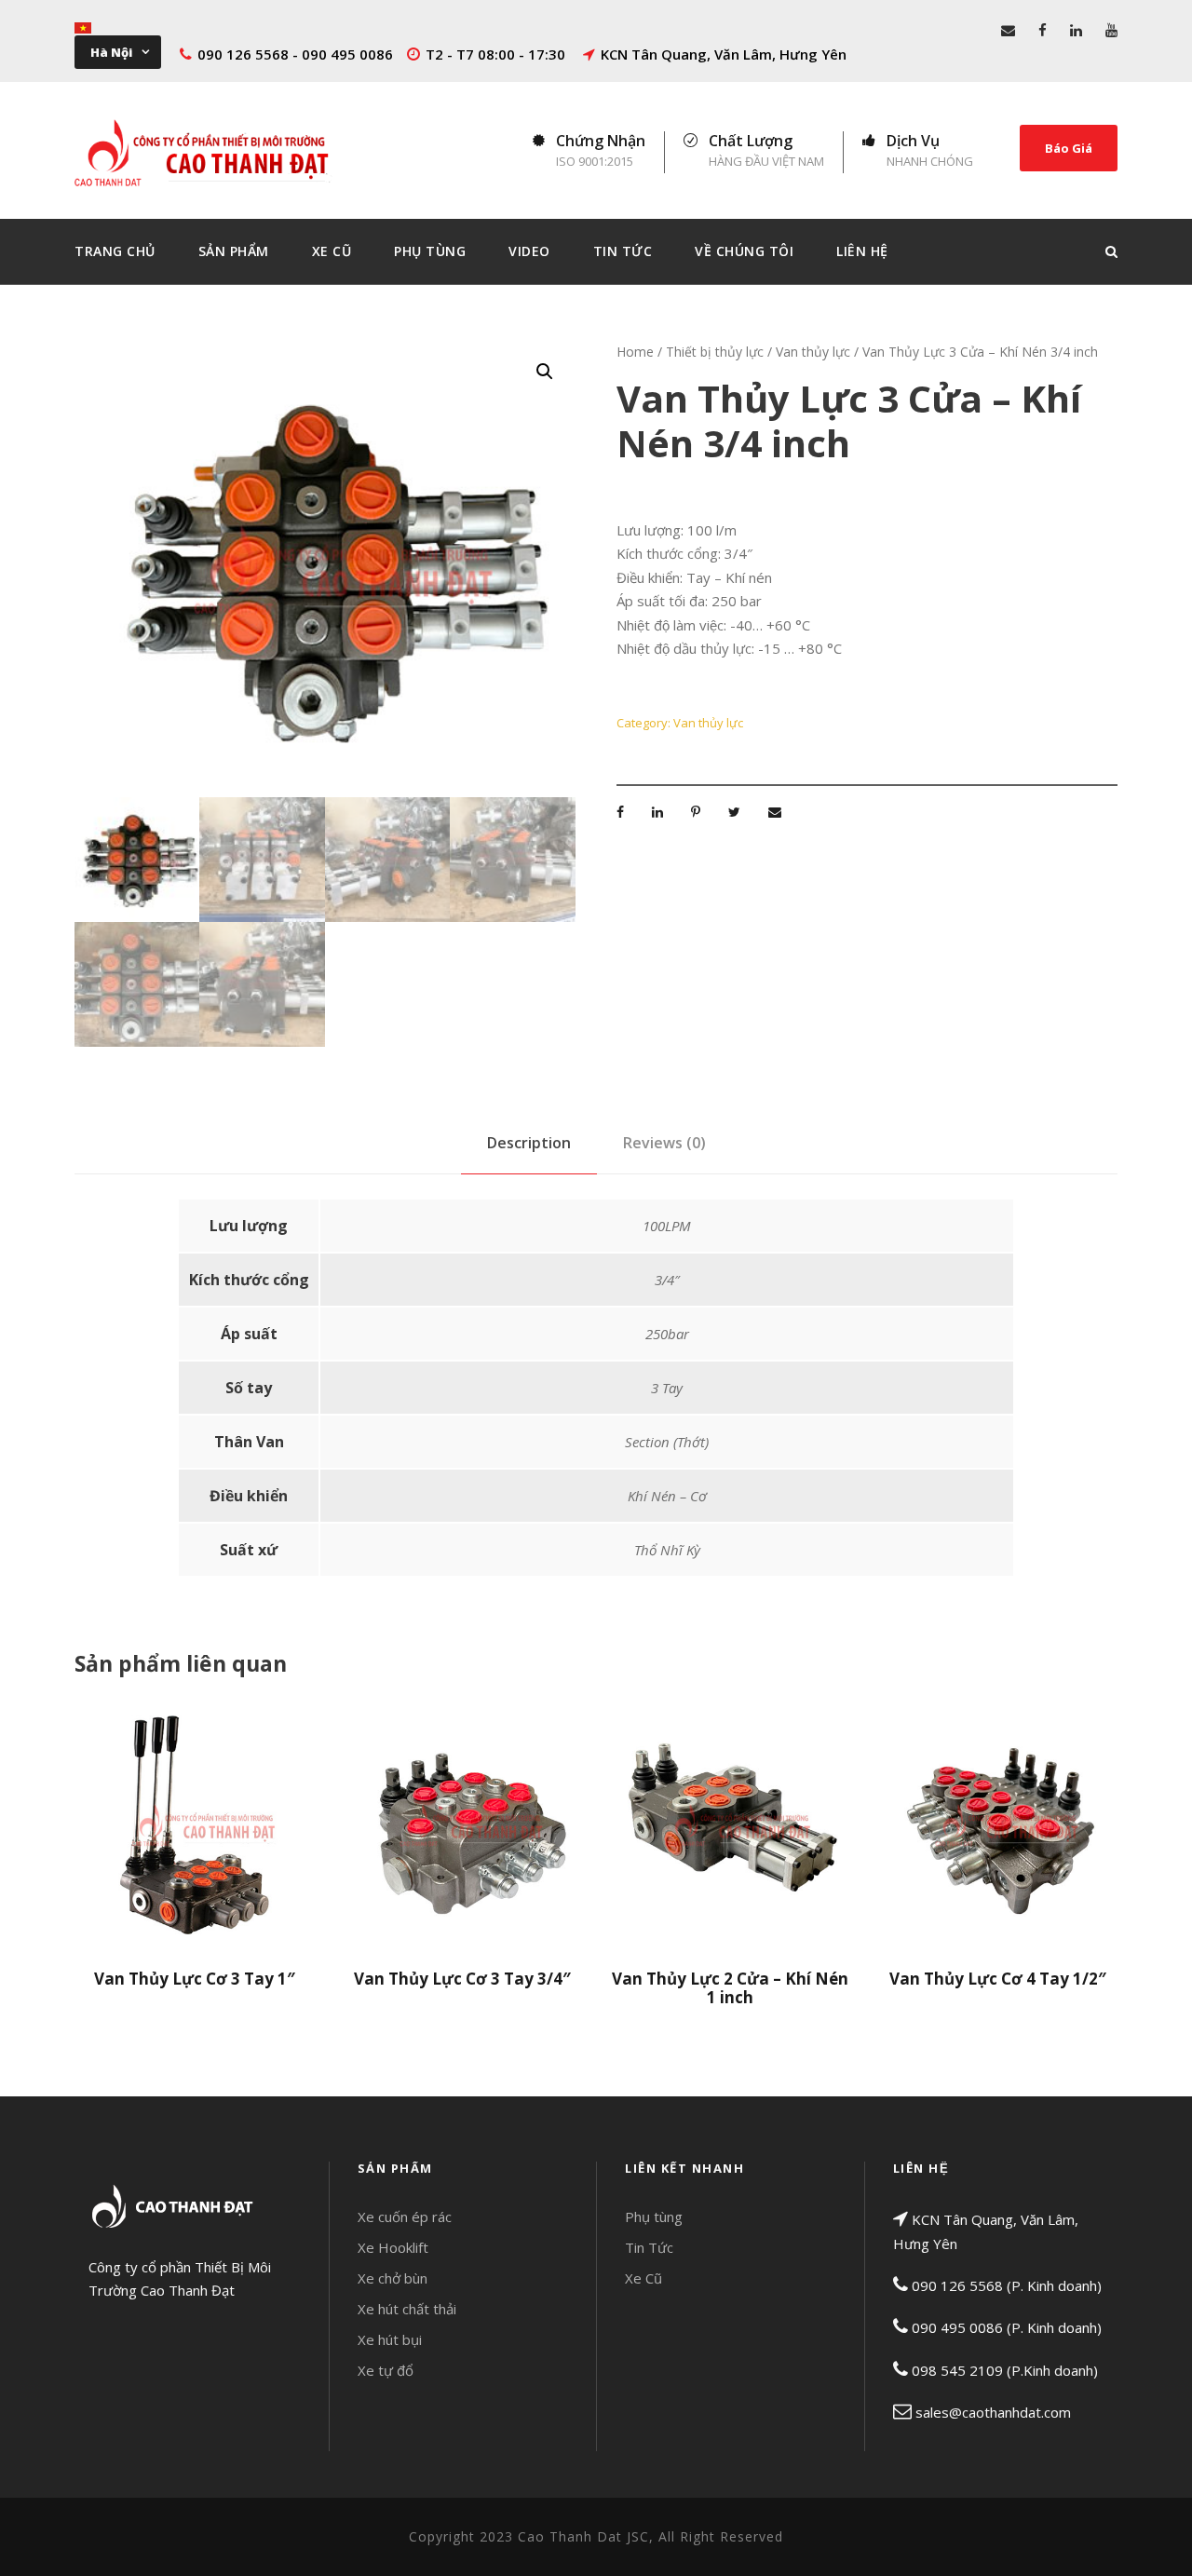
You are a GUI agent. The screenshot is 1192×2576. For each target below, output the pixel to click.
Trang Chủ (115, 251)
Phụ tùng (654, 2217)
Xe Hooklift (393, 2247)
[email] (1008, 30)
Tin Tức (623, 251)
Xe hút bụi (390, 2339)
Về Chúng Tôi (744, 251)
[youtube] (1111, 30)
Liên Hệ (862, 251)
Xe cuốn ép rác (405, 2217)
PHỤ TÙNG (430, 251)
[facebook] (1043, 30)
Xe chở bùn (393, 2278)
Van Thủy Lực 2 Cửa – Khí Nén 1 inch (730, 1988)
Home (635, 352)
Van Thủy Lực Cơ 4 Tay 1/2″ (998, 1979)
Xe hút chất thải (407, 2309)
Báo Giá (1069, 148)
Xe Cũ (332, 251)
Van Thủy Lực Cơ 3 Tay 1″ (195, 1979)
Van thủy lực (813, 352)
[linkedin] (1076, 30)
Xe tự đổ (386, 2370)
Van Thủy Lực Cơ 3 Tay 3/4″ (462, 1979)
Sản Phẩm (234, 251)
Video (529, 251)
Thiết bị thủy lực (715, 352)
